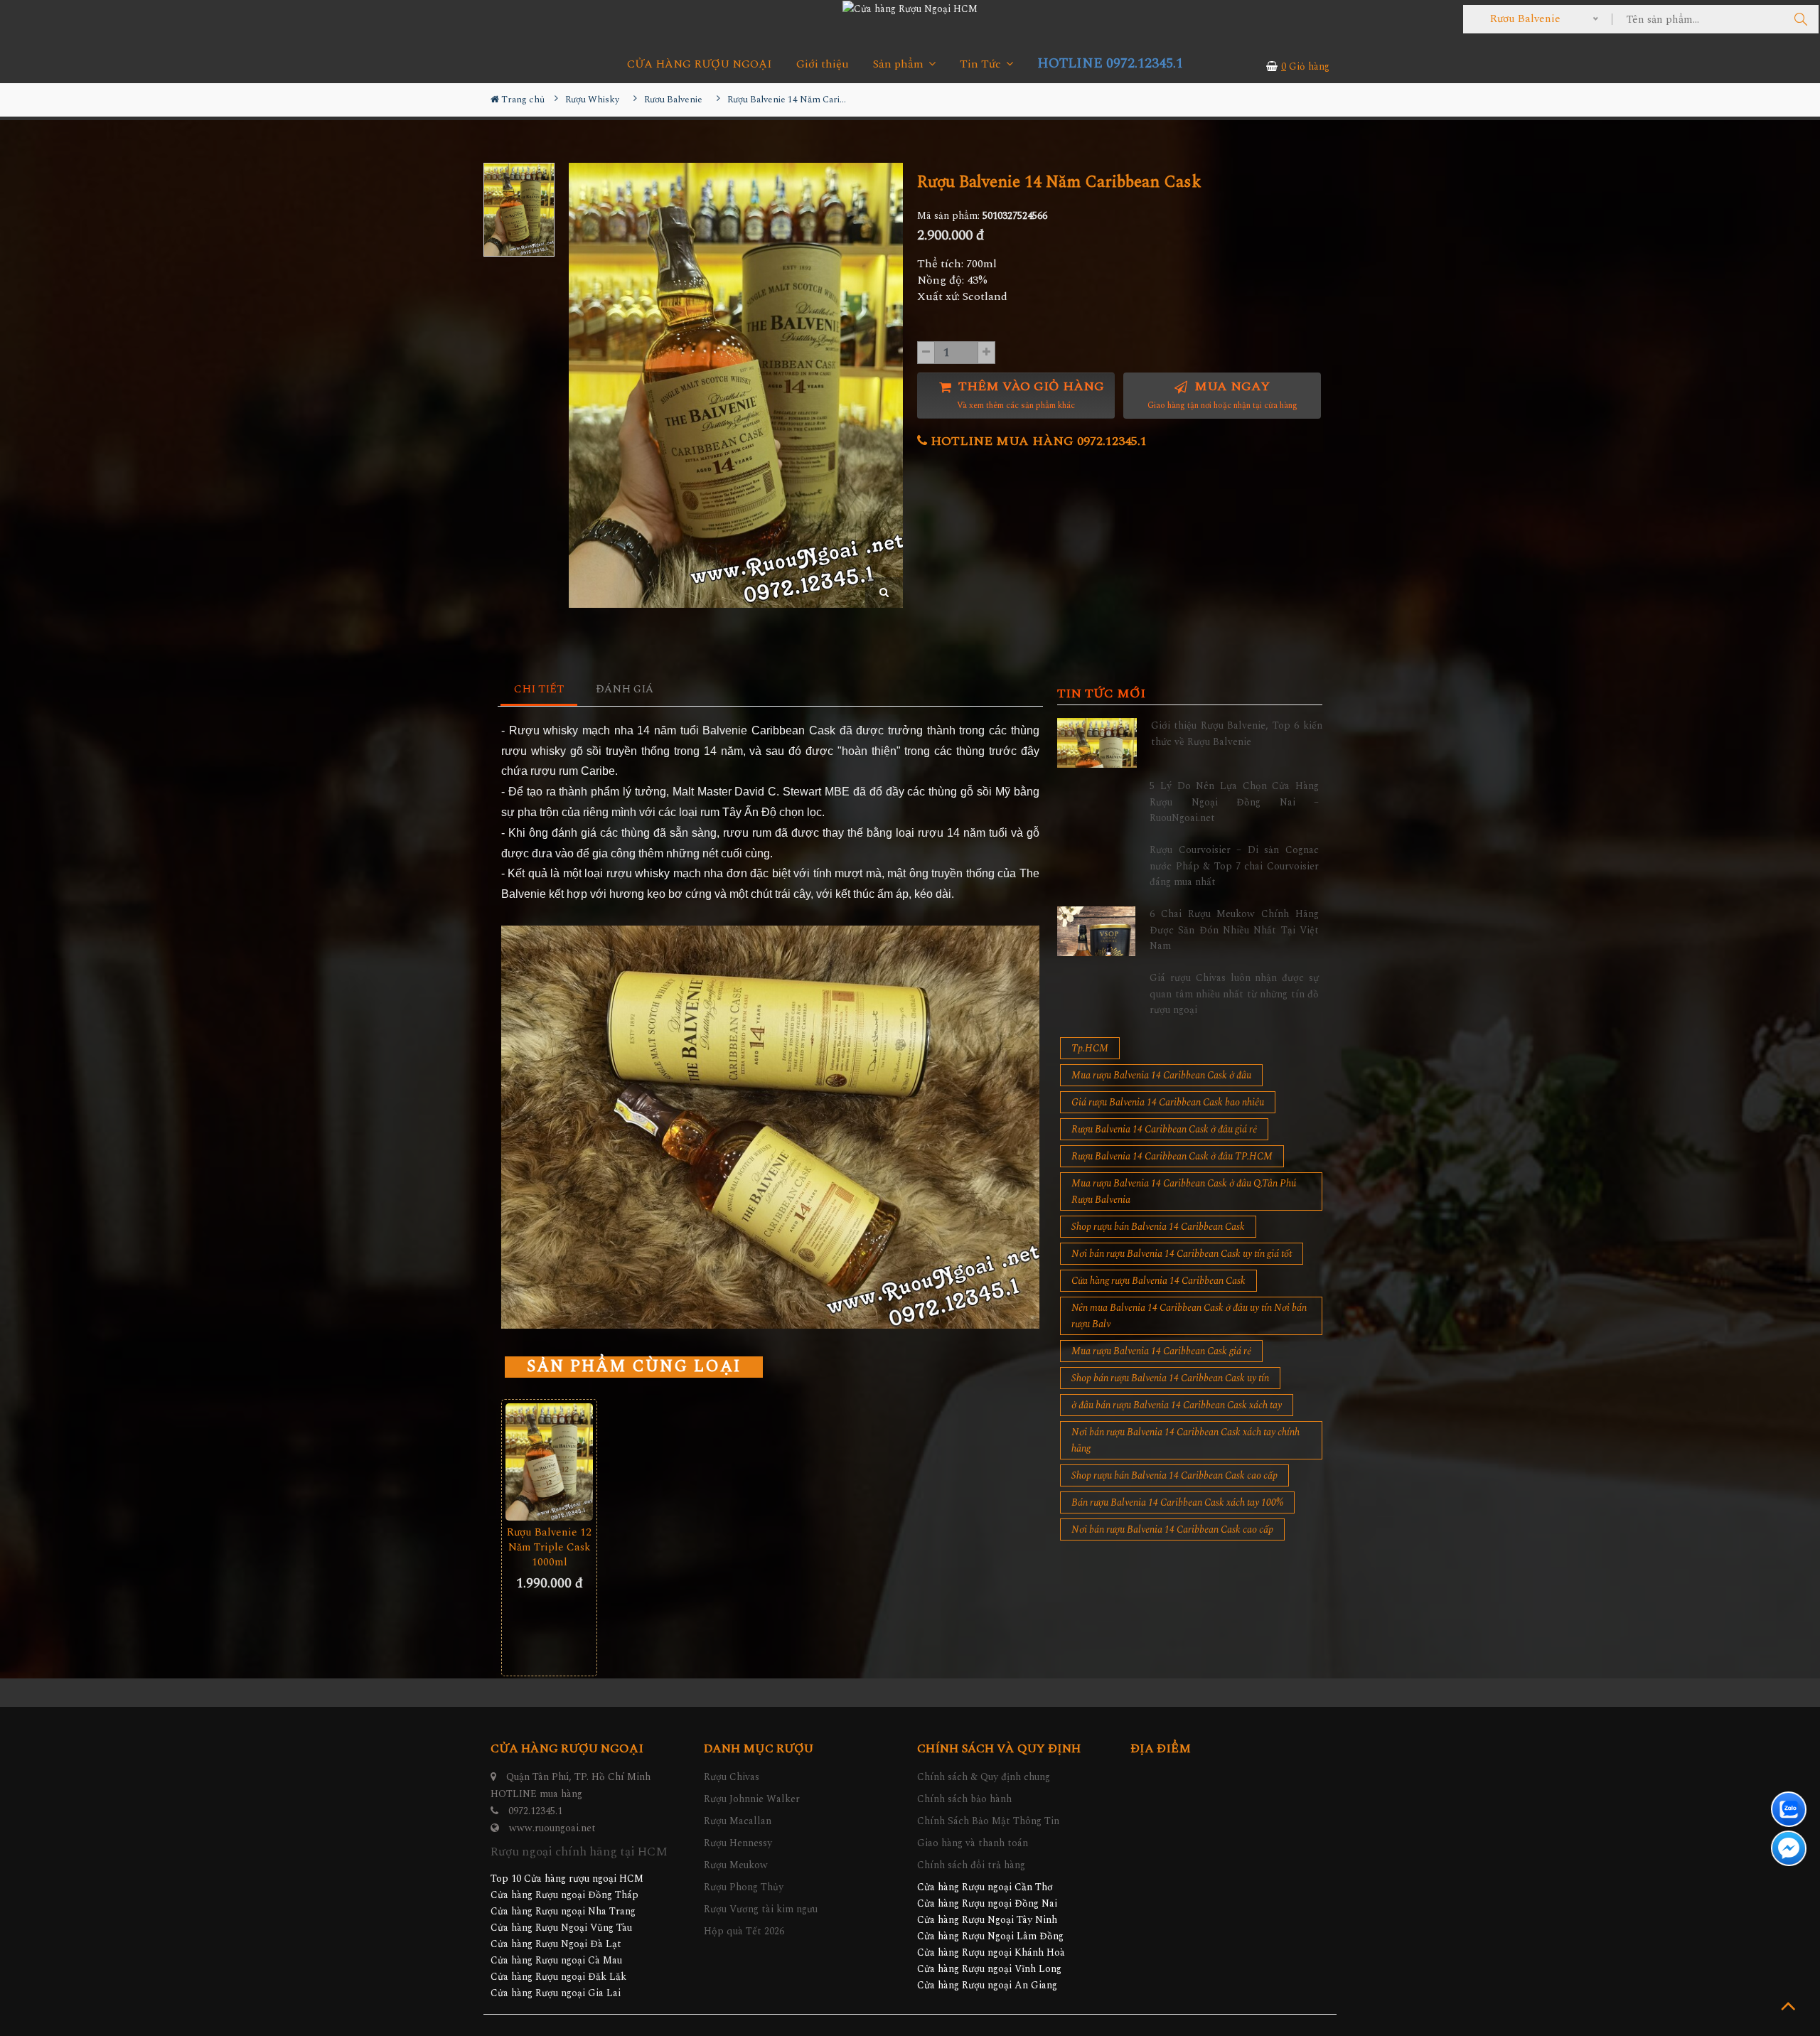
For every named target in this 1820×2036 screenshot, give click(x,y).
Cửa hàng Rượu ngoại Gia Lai (556, 1993)
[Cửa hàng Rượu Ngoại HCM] (910, 9)
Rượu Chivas (732, 1777)
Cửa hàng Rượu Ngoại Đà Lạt (556, 1944)
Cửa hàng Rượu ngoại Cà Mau (556, 1960)
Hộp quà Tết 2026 (744, 1931)
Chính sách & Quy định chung (984, 1777)
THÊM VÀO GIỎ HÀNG (1029, 395)
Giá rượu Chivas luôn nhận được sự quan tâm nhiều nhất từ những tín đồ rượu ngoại (1234, 994)
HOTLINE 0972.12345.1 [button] (1110, 64)
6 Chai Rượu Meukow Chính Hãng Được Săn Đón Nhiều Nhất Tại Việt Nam (1234, 930)
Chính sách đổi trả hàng (971, 1865)
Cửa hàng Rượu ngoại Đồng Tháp (564, 1895)
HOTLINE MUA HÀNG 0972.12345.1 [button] (1037, 441)
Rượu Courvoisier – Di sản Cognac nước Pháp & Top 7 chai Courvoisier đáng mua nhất (1234, 866)
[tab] (539, 690)
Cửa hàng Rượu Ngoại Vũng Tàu (561, 1928)
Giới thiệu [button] (823, 64)
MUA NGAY (1222, 395)
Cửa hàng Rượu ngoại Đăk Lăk (558, 1977)
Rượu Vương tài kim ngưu (761, 1909)
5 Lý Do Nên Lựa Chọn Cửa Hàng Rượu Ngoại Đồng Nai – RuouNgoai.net (1234, 802)
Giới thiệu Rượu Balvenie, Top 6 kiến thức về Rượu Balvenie (1237, 733)
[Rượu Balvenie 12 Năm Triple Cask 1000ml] (549, 1462)
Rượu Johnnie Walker (752, 1799)
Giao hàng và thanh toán (973, 1843)
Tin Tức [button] (982, 64)
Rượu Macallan (738, 1821)
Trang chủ (522, 100)
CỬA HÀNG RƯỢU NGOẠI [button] (700, 64)
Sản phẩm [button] (900, 64)
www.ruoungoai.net (552, 1828)
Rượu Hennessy (738, 1843)
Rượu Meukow (736, 1865)
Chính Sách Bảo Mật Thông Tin (988, 1821)
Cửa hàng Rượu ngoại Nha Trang (563, 1911)
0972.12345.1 (535, 1811)
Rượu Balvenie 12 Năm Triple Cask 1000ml (549, 1547)
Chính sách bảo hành (964, 1799)
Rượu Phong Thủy (744, 1887)
